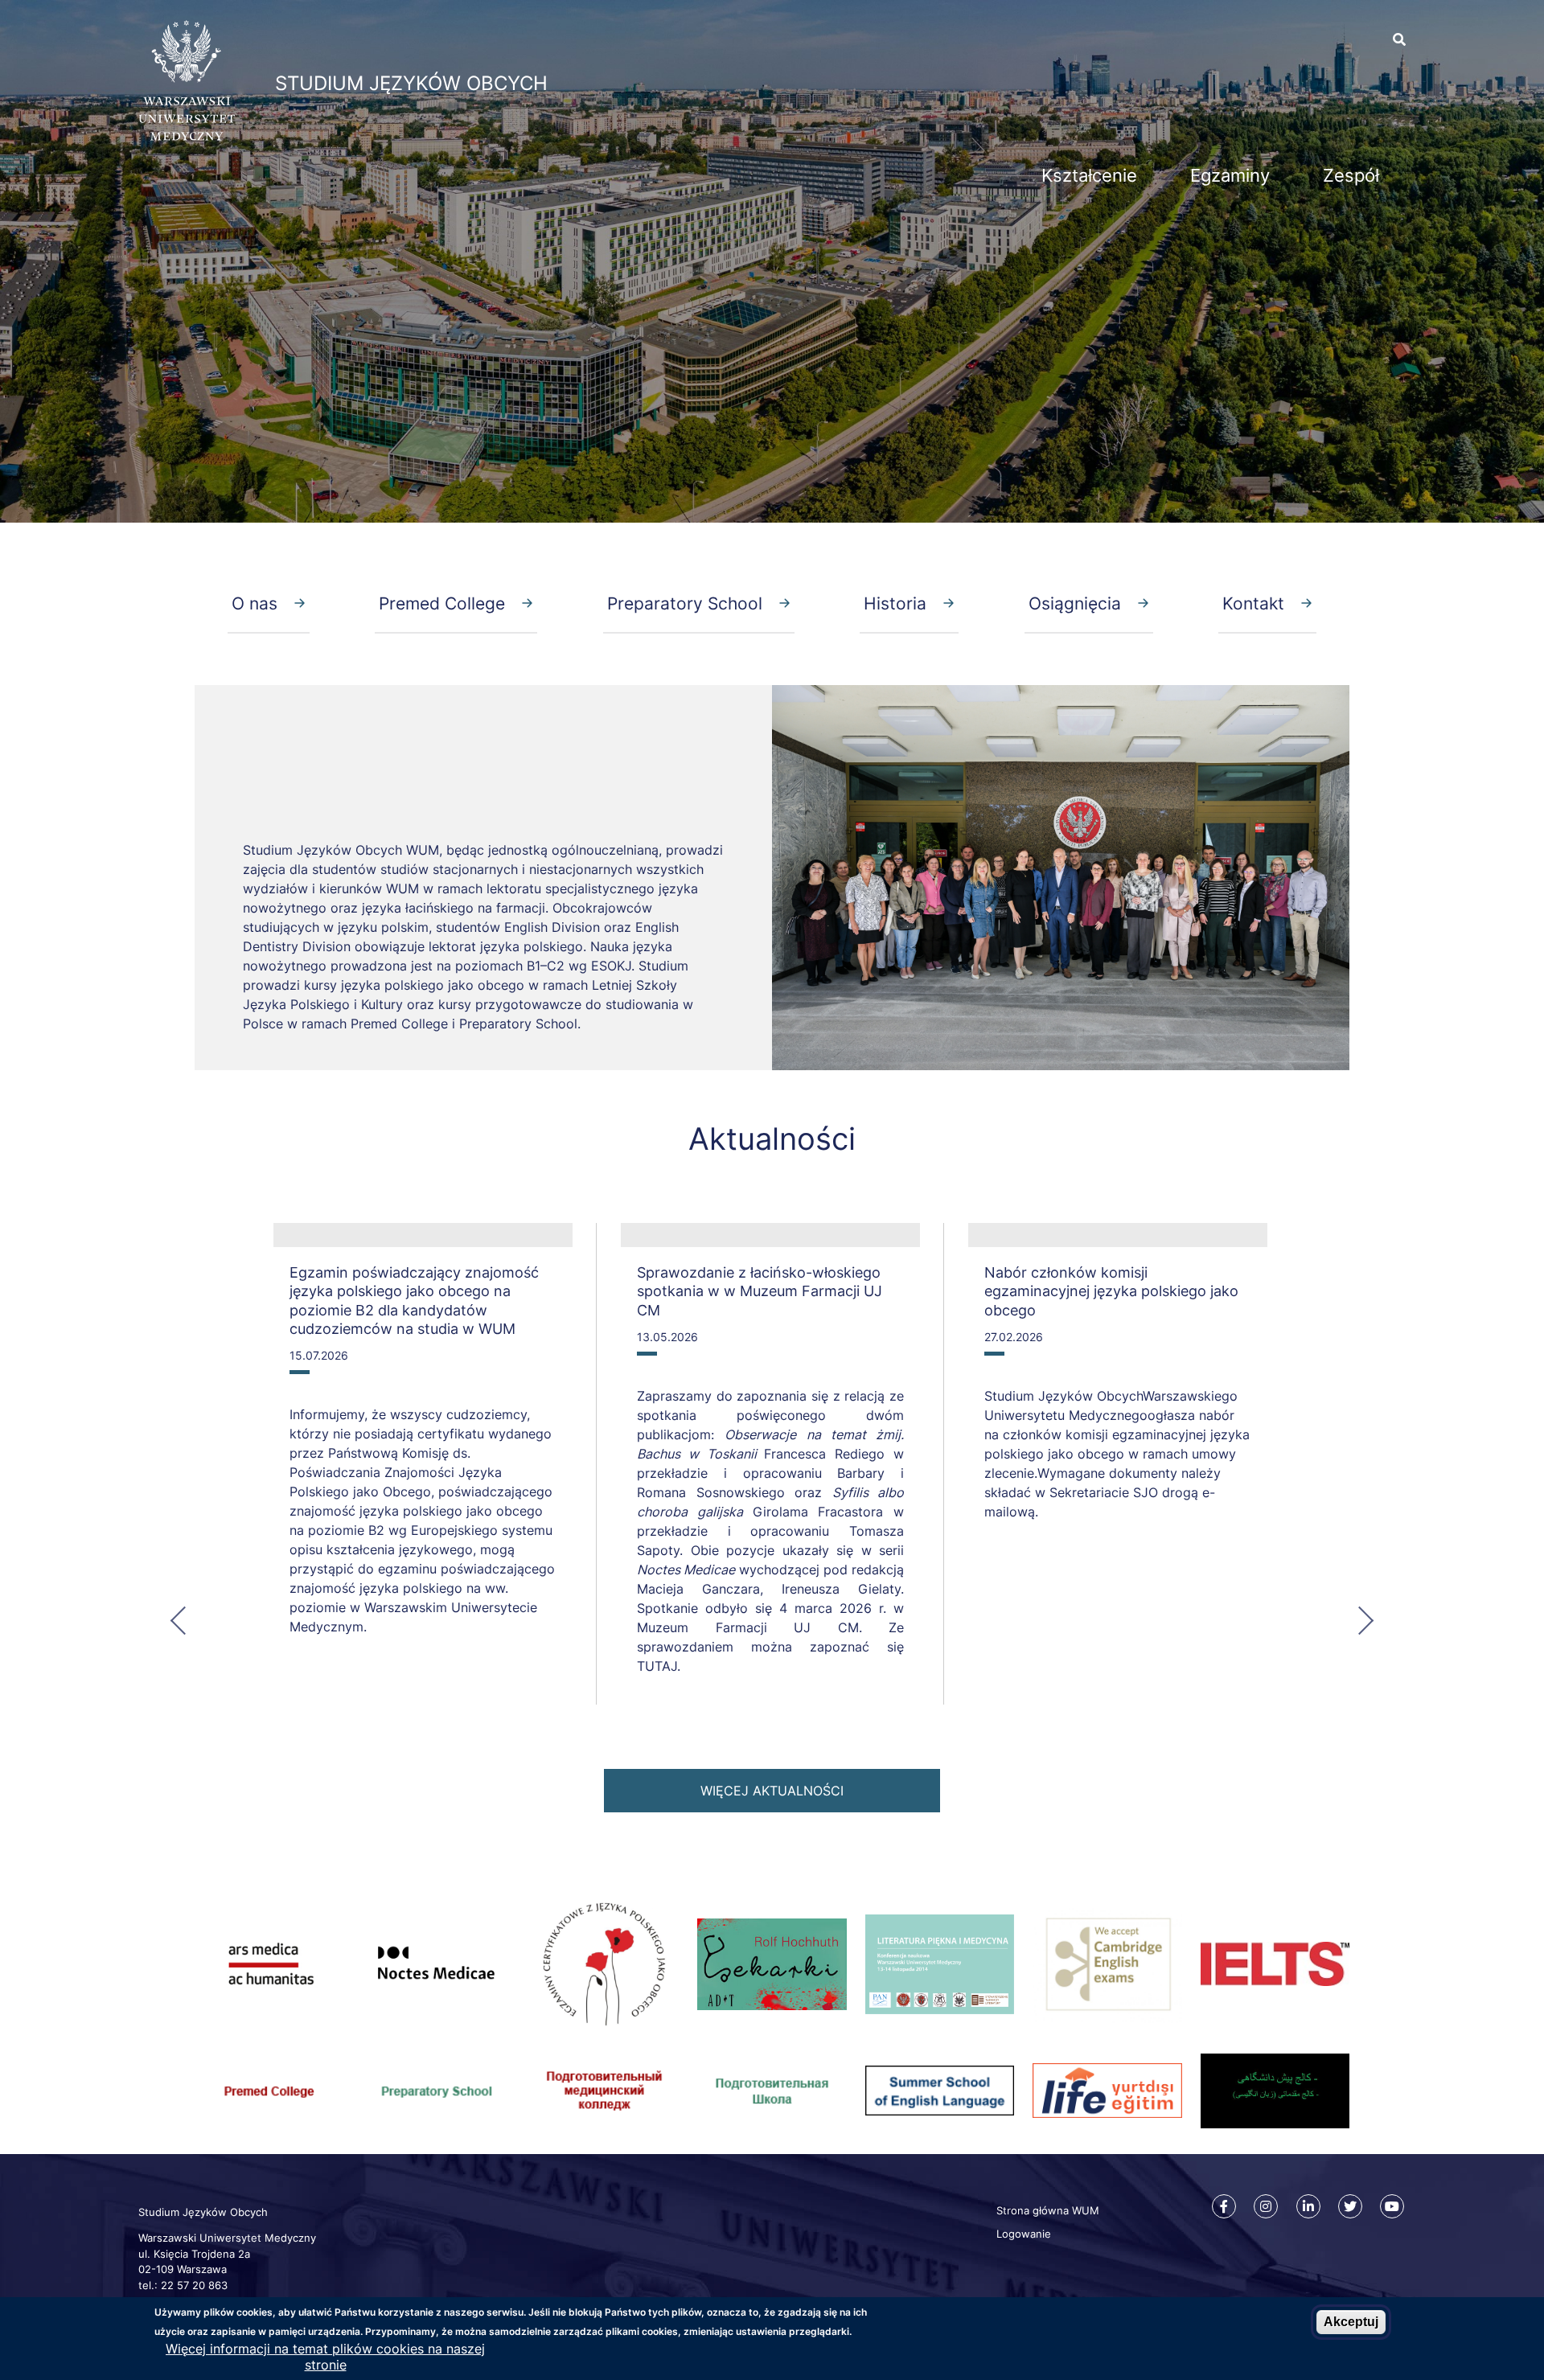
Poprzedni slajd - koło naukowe (187, 1619)
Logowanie (1024, 2234)
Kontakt (1253, 603)
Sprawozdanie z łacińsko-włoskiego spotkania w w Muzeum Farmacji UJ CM (760, 1291)
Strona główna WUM (1048, 2210)
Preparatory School (685, 603)
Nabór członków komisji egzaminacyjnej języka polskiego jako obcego (1111, 1291)
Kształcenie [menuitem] (1089, 175)
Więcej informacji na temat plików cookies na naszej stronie (325, 2357)
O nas (255, 603)
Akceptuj (1351, 2322)
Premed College (442, 603)
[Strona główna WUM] (187, 136)
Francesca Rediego (829, 1454)
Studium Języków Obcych (411, 83)
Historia (895, 603)
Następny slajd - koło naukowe (1357, 1619)
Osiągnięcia (1075, 603)
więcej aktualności (772, 1791)
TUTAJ (657, 1666)
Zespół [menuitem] (1351, 175)
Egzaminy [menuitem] (1230, 175)
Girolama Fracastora (823, 1512)
